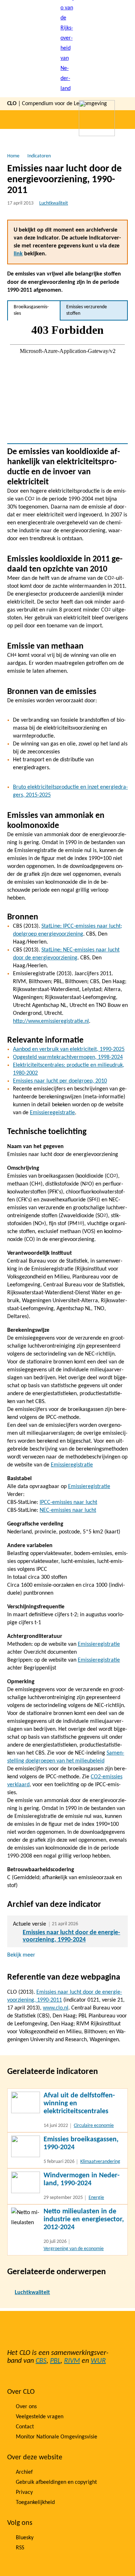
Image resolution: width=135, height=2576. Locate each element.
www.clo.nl (56, 2008)
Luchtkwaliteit (54, 203)
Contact (25, 2427)
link (18, 254)
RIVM (72, 2361)
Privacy (24, 2492)
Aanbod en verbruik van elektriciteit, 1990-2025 (69, 1049)
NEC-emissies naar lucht (68, 1510)
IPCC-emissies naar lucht (68, 1502)
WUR (98, 2361)
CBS (41, 2361)
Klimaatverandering (100, 2162)
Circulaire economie (94, 2126)
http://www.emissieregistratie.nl (51, 1021)
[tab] (34, 310)
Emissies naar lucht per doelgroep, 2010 (60, 1081)
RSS (20, 2548)
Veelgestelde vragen (40, 2417)
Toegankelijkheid (35, 2503)
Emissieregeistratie (52, 1113)
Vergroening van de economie (74, 2249)
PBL (55, 2361)
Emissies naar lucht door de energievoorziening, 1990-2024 (71, 1936)
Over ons (26, 2407)
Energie (96, 2198)
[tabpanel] (67, 382)
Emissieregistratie (72, 1465)
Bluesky (25, 2538)
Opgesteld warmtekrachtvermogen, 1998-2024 (68, 1057)
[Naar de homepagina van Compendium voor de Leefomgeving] (68, 49)
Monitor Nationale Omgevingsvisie (57, 2437)
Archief (24, 2472)
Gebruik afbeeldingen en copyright (56, 2482)
